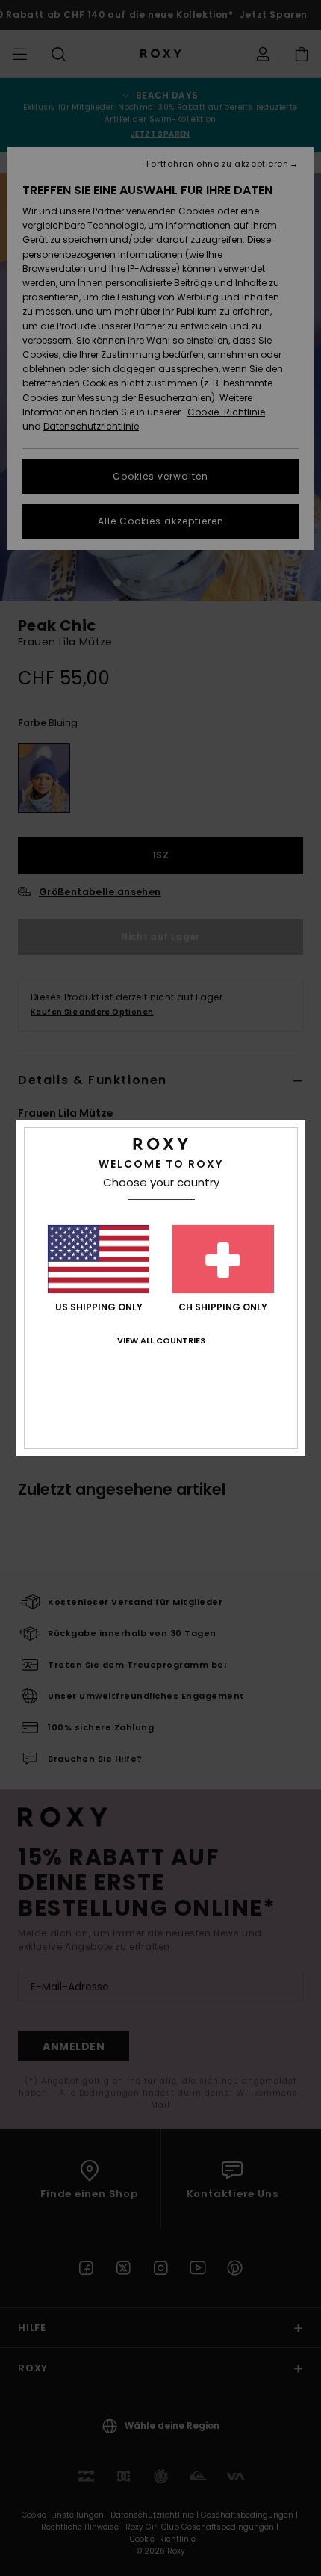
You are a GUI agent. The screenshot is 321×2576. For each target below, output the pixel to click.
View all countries (161, 1340)
